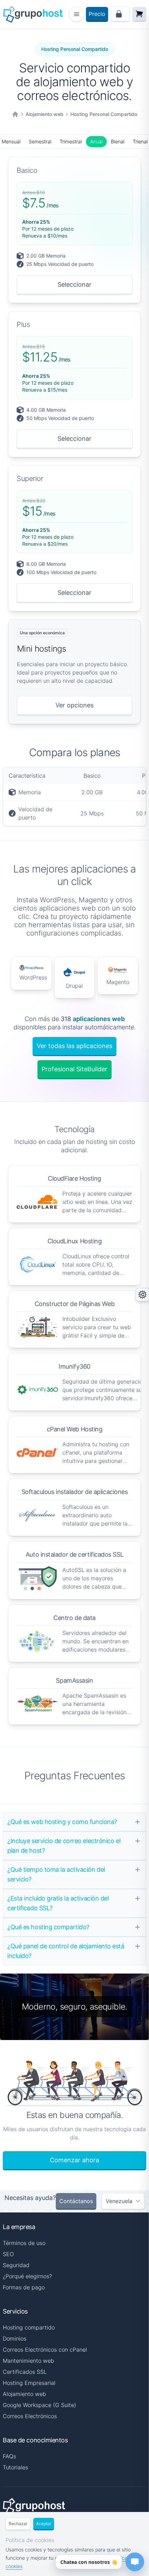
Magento (118, 982)
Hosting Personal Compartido (104, 114)
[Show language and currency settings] (142, 1295)
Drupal (74, 986)
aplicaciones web (99, 1019)
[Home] (15, 114)
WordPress (33, 977)
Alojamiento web (45, 114)
